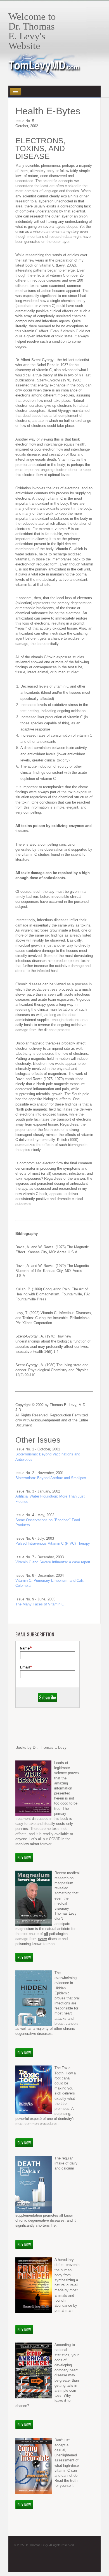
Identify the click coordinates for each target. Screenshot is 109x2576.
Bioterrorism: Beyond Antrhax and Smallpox (51, 1478)
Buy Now (24, 1857)
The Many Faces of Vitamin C (40, 1604)
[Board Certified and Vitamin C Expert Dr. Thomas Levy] (45, 75)
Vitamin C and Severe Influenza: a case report (53, 1562)
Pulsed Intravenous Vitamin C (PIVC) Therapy (53, 1543)
